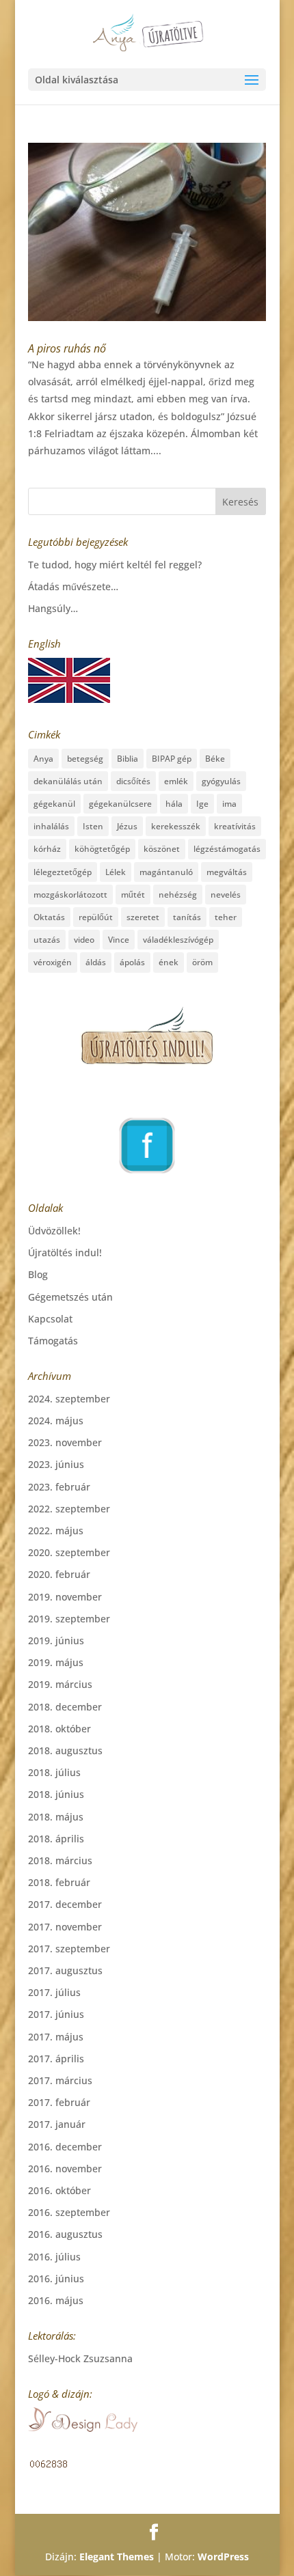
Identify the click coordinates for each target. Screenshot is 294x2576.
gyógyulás (221, 781)
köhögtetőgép (102, 849)
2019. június (56, 1640)
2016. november (65, 2169)
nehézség (178, 895)
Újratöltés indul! (65, 1252)
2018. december (65, 1707)
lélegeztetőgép (63, 872)
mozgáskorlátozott (70, 895)
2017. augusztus (65, 1970)
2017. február (59, 2102)
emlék (176, 781)
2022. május (56, 1531)
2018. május (56, 1817)
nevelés (226, 895)
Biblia (128, 759)
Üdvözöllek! (54, 1231)
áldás (96, 962)
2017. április (56, 2059)
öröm (202, 962)
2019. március (60, 1684)
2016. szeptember (69, 2212)
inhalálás (51, 826)
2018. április (56, 1839)
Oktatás (49, 917)
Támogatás (53, 1341)
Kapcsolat (50, 1319)
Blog (38, 1274)
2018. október (59, 1729)
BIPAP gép (172, 759)
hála (174, 804)
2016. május (56, 2300)
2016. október (59, 2190)
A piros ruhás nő (67, 348)
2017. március (60, 2080)
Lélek (116, 872)
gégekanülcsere (120, 804)
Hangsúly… (53, 608)
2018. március (60, 1860)
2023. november (65, 1442)
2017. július (54, 1992)
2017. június (56, 2014)
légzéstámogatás (227, 849)
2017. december (65, 1904)
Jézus (127, 826)
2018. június (56, 1794)
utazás (47, 940)
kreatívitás (235, 826)
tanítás (187, 917)
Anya (43, 759)
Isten (93, 826)
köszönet (162, 849)
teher (226, 917)
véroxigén (53, 962)
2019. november (65, 1597)
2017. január (57, 2124)
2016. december (65, 2147)
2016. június (56, 2279)
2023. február (59, 1487)
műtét (133, 895)
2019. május (56, 1662)
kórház (47, 849)
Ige (202, 804)
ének (169, 962)
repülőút (96, 917)
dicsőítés (133, 781)
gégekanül (54, 804)
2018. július (54, 1772)
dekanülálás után (68, 781)
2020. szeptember (69, 1552)
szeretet (143, 917)
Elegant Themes (117, 2557)
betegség (85, 759)
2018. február (59, 1882)
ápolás (132, 962)
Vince (119, 940)
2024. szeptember (69, 1399)
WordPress (223, 2557)
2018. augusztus (65, 1750)
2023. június (56, 1464)
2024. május (56, 1421)
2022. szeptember (69, 1509)
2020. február (59, 1574)
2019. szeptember (69, 1619)
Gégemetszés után (70, 1297)
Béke (215, 759)
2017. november (65, 1927)
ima (229, 804)
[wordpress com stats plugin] (49, 2466)
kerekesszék (176, 826)
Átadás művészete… (73, 586)
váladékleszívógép (178, 940)
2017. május (56, 2037)
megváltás (227, 872)
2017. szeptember (69, 1949)
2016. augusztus (65, 2234)
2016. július (54, 2257)
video (84, 940)
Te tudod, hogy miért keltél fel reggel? (115, 565)
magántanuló (166, 872)
